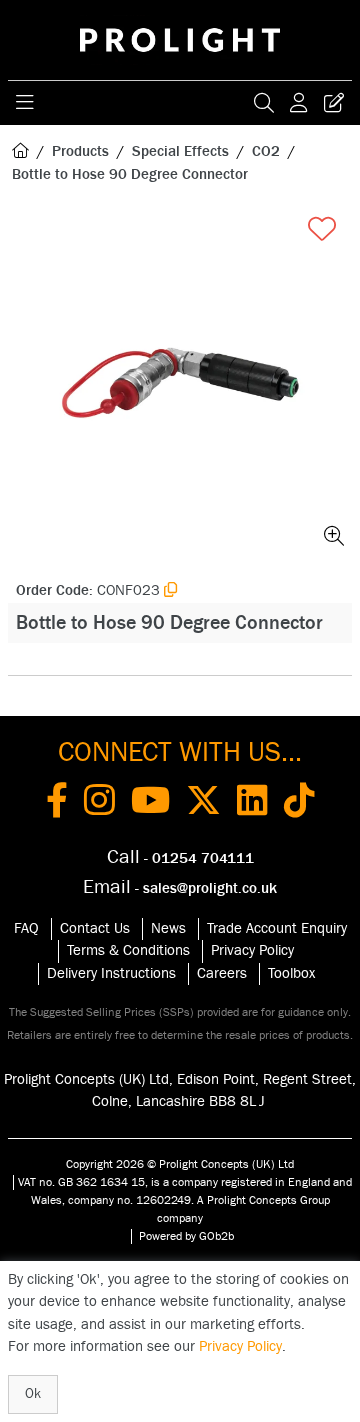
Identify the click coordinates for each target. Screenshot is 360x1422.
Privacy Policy (252, 950)
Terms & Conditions (128, 950)
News (168, 928)
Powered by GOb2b (186, 1236)
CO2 (266, 151)
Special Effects (180, 151)
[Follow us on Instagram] (99, 804)
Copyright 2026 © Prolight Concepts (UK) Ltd (180, 1164)
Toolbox (291, 973)
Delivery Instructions (111, 973)
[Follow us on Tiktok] (299, 804)
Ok (33, 1394)
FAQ (26, 928)
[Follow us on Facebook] (57, 804)
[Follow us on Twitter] (203, 804)
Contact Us (95, 928)
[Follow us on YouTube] (150, 804)
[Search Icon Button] (264, 103)
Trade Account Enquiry (277, 928)
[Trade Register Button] (334, 103)
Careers (222, 973)
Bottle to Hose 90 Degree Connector (130, 174)
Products (80, 151)
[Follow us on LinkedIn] (252, 804)
